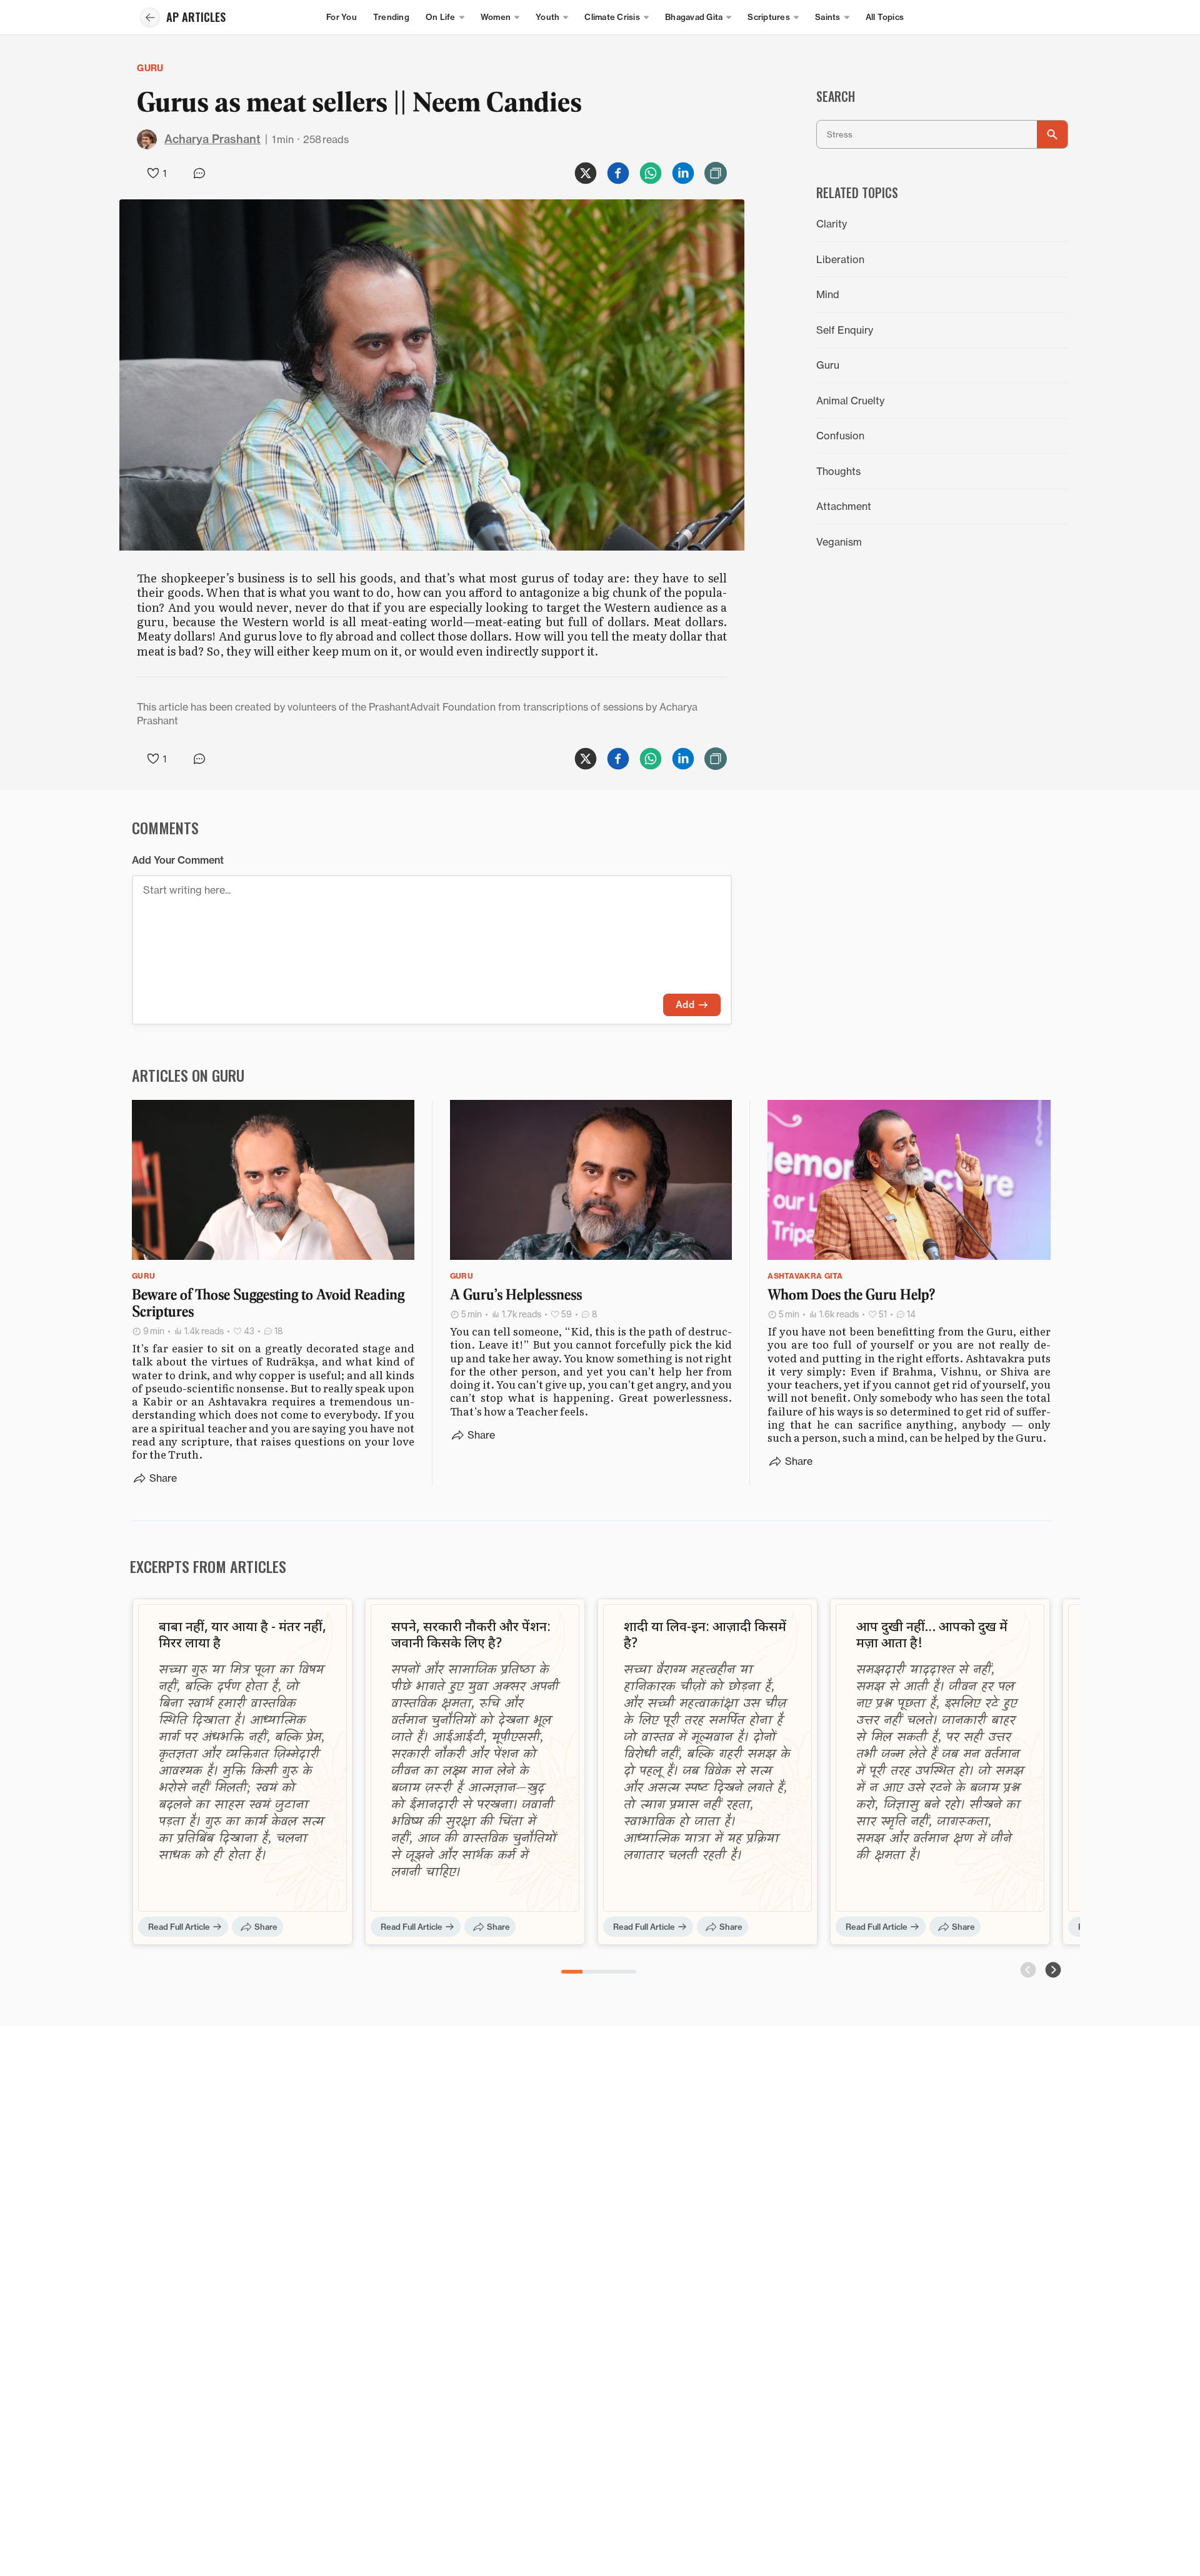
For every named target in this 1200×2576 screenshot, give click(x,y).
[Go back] (150, 17)
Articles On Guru (188, 1075)
